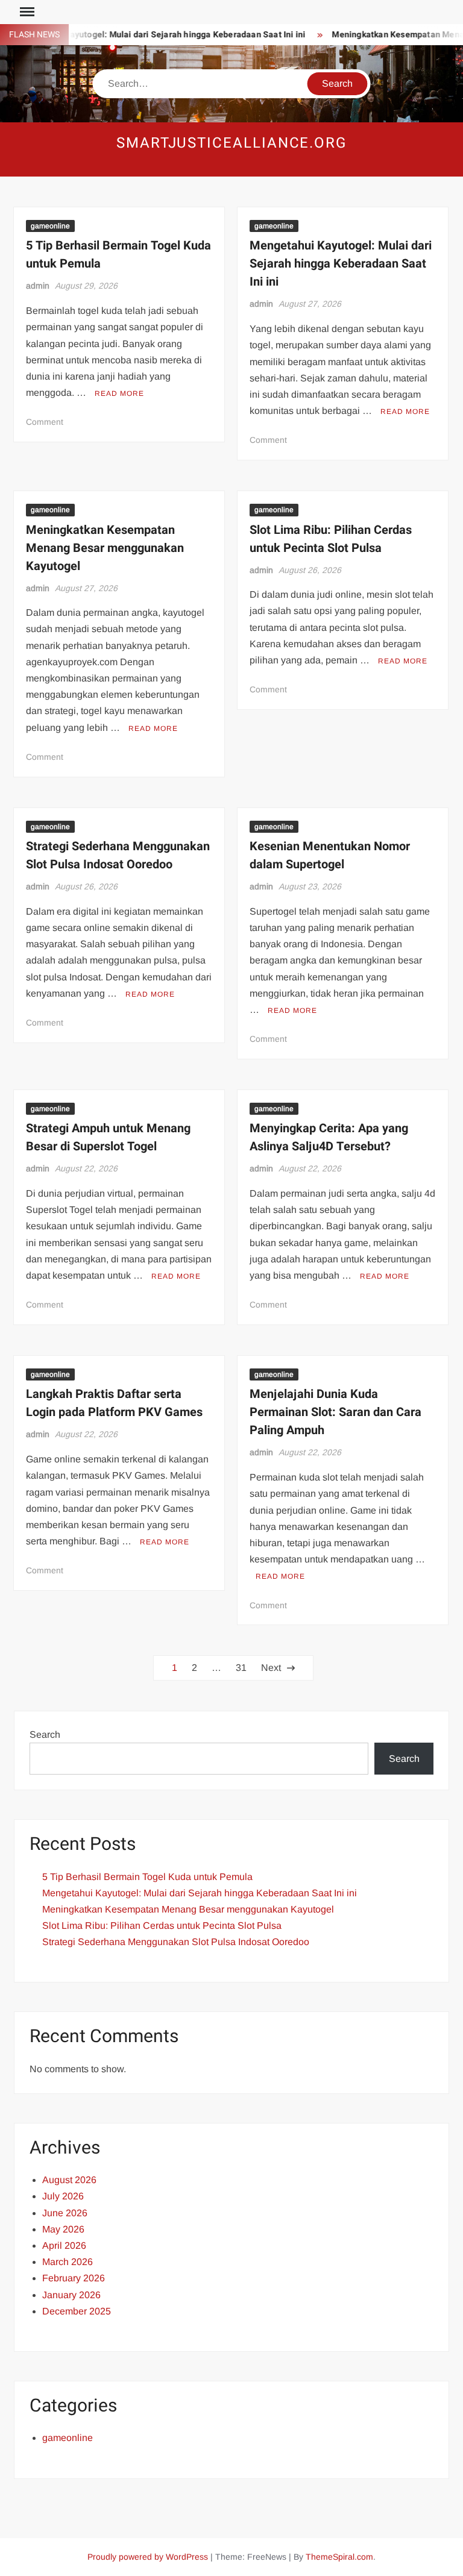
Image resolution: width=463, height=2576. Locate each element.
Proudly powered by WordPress (148, 2557)
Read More (119, 393)
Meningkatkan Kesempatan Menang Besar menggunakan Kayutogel (105, 548)
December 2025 (77, 2311)
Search (45, 1735)
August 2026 (69, 2180)
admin (38, 286)
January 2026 (71, 2295)
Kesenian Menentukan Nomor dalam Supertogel (330, 855)
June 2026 (65, 2213)
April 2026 (64, 2245)
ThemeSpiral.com (339, 2557)
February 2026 (74, 2278)
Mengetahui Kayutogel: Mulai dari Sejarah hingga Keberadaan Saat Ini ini (341, 264)
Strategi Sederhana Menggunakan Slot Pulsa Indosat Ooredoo (118, 855)
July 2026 (63, 2196)
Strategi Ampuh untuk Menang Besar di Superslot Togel (108, 1137)
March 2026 (68, 2262)
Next (271, 1668)
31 (241, 1668)
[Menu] (26, 12)
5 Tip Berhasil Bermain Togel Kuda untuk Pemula (147, 1877)
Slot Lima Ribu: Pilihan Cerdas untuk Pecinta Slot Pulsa (331, 539)
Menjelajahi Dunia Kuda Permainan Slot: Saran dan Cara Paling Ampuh (335, 1412)
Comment (45, 422)
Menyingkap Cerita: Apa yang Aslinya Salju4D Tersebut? (329, 1137)
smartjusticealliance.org (231, 143)
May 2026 (63, 2229)
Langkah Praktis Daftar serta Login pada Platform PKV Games (114, 1403)
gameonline (50, 226)
